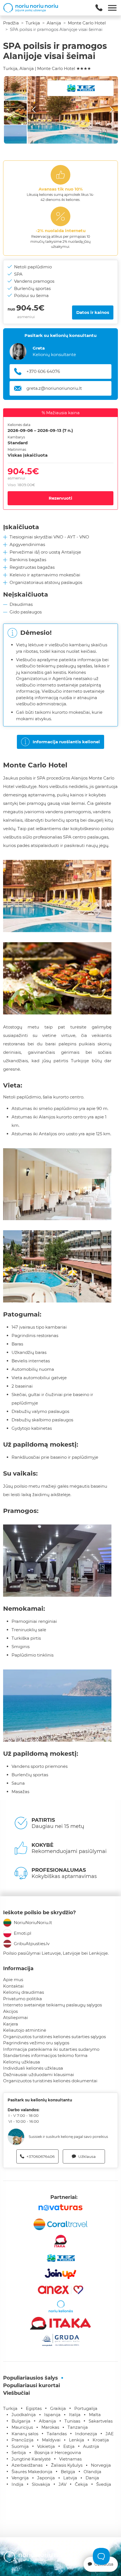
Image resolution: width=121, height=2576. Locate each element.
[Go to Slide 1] (15, 88)
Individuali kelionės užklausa (33, 2068)
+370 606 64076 (43, 371)
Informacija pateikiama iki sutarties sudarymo (51, 2049)
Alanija (54, 23)
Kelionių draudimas (23, 1992)
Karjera (11, 2024)
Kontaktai (13, 1986)
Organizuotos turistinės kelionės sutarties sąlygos (54, 2037)
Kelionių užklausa (22, 2062)
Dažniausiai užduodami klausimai (39, 2075)
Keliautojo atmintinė (25, 2030)
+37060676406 (41, 2156)
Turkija (33, 23)
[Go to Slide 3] (15, 137)
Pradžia (11, 23)
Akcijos (10, 2011)
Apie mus (13, 1980)
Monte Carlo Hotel (87, 23)
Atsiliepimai (15, 2017)
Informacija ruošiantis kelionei (66, 742)
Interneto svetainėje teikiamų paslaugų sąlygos (52, 2005)
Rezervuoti (60, 498)
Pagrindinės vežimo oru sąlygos (36, 2043)
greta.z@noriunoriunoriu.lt (54, 388)
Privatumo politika (23, 1999)
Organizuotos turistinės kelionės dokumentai (50, 2081)
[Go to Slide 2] (15, 113)
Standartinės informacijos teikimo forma (45, 2055)
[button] (73, 110)
